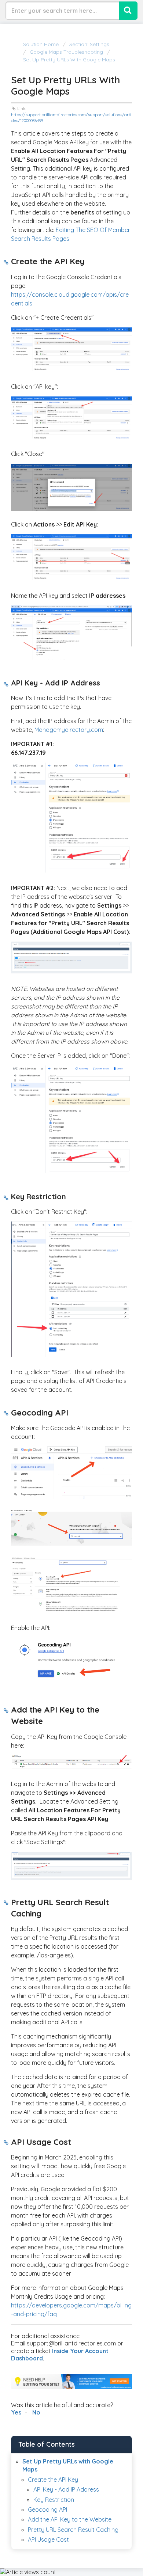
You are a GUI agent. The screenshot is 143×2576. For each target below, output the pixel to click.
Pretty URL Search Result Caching (73, 2530)
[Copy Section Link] (6, 262)
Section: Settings (89, 44)
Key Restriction (54, 2500)
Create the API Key (53, 2480)
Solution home (42, 44)
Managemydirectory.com (69, 730)
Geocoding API (47, 2509)
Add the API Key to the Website (70, 2519)
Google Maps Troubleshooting (66, 52)
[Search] (128, 11)
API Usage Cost (48, 2539)
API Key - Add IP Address (66, 2489)
